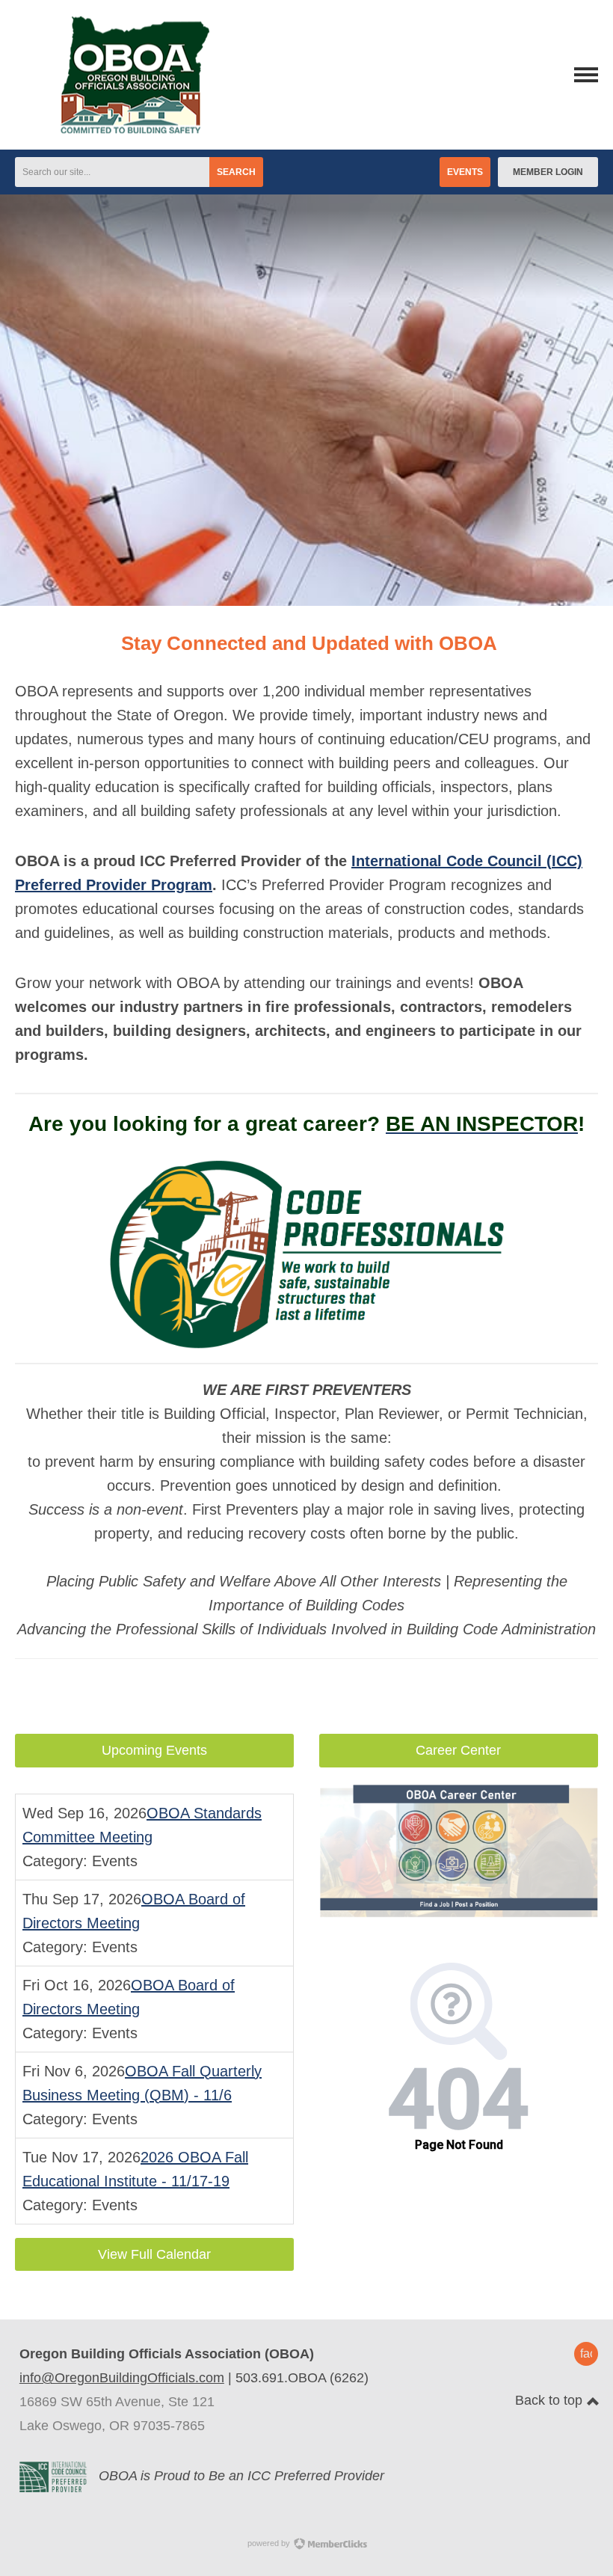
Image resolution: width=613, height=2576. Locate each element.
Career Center (458, 1750)
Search (236, 172)
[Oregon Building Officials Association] (112, 129)
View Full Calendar (154, 2254)
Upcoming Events (154, 1750)
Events (465, 172)
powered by (270, 2543)
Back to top (551, 2400)
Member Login (548, 172)
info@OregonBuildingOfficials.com (122, 2378)
